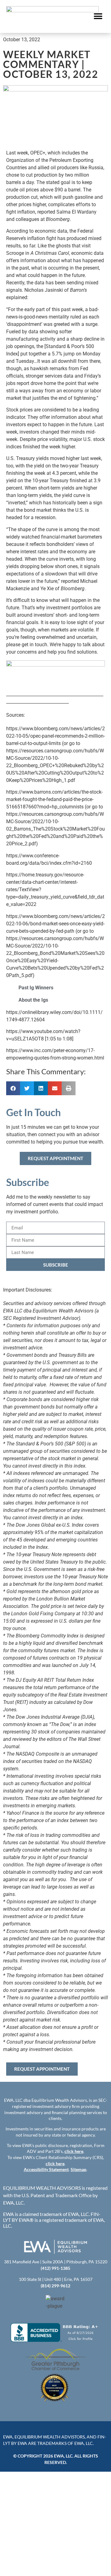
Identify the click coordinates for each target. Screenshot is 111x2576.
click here (74, 2151)
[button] (98, 16)
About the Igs (33, 1000)
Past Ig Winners (36, 988)
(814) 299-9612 (55, 2286)
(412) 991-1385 (55, 2268)
